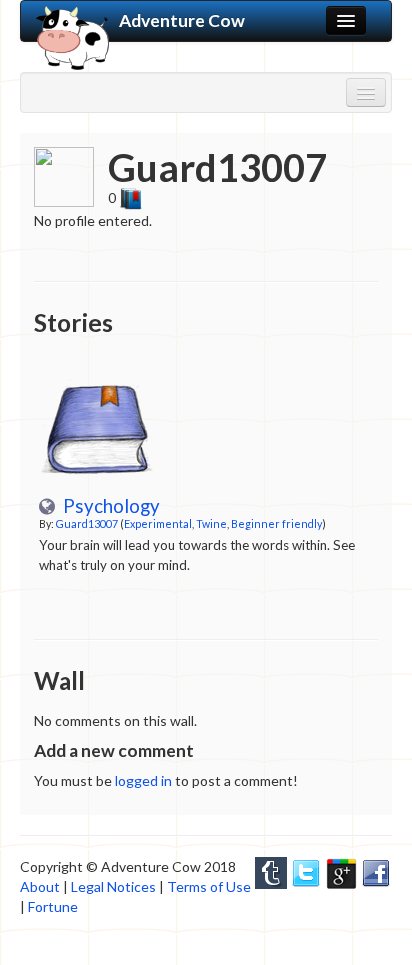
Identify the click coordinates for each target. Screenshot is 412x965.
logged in (143, 780)
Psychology (107, 506)
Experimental (158, 523)
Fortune (53, 906)
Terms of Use (209, 886)
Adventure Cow (182, 20)
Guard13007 (87, 523)
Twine (211, 523)
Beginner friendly (276, 523)
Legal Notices (113, 886)
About (40, 886)
